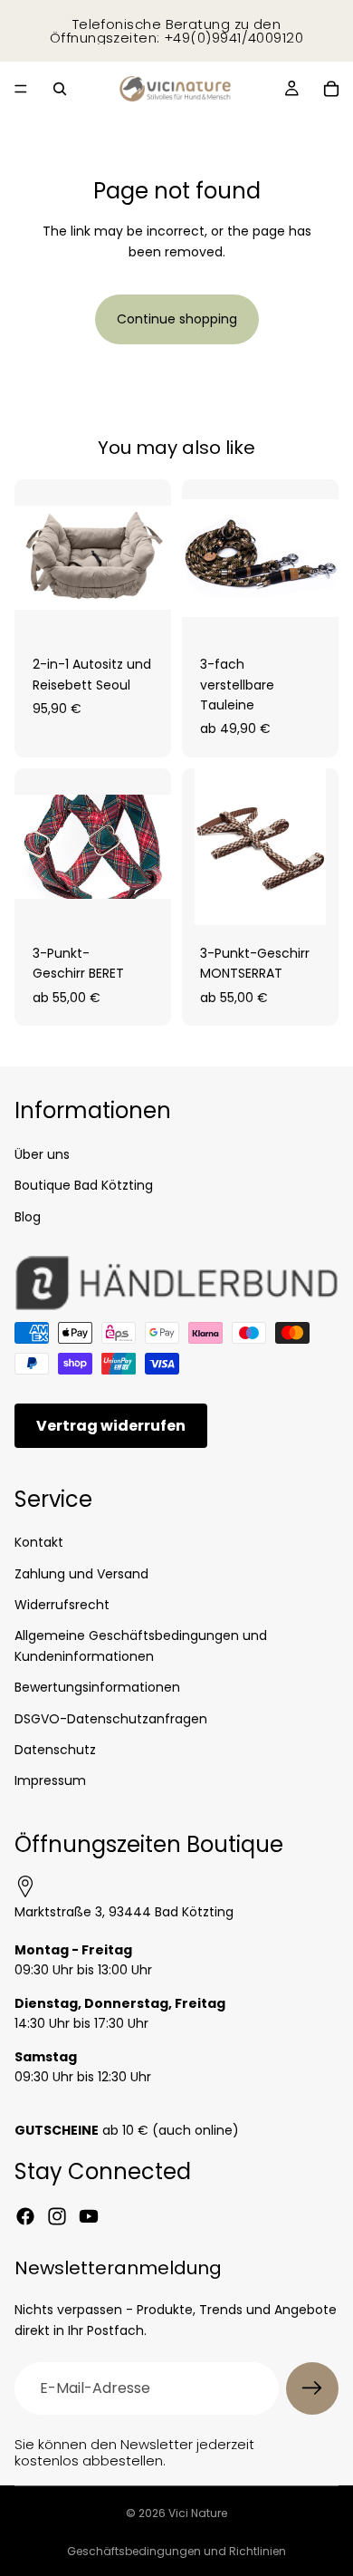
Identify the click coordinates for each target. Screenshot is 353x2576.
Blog (28, 1216)
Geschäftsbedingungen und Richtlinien (176, 2551)
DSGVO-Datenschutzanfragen (111, 1718)
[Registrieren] (312, 2388)
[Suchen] (60, 89)
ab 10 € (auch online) (127, 2129)
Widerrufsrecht (62, 1605)
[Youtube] (89, 2216)
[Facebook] (25, 2216)
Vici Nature (198, 2513)
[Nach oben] (311, 2516)
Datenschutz (55, 1750)
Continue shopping (177, 319)
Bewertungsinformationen (97, 1687)
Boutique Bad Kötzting (84, 1185)
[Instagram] (57, 2216)
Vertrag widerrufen (111, 1425)
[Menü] (21, 89)
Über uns (42, 1154)
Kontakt (39, 1542)
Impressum (50, 1780)
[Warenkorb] (331, 89)
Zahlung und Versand (81, 1573)
